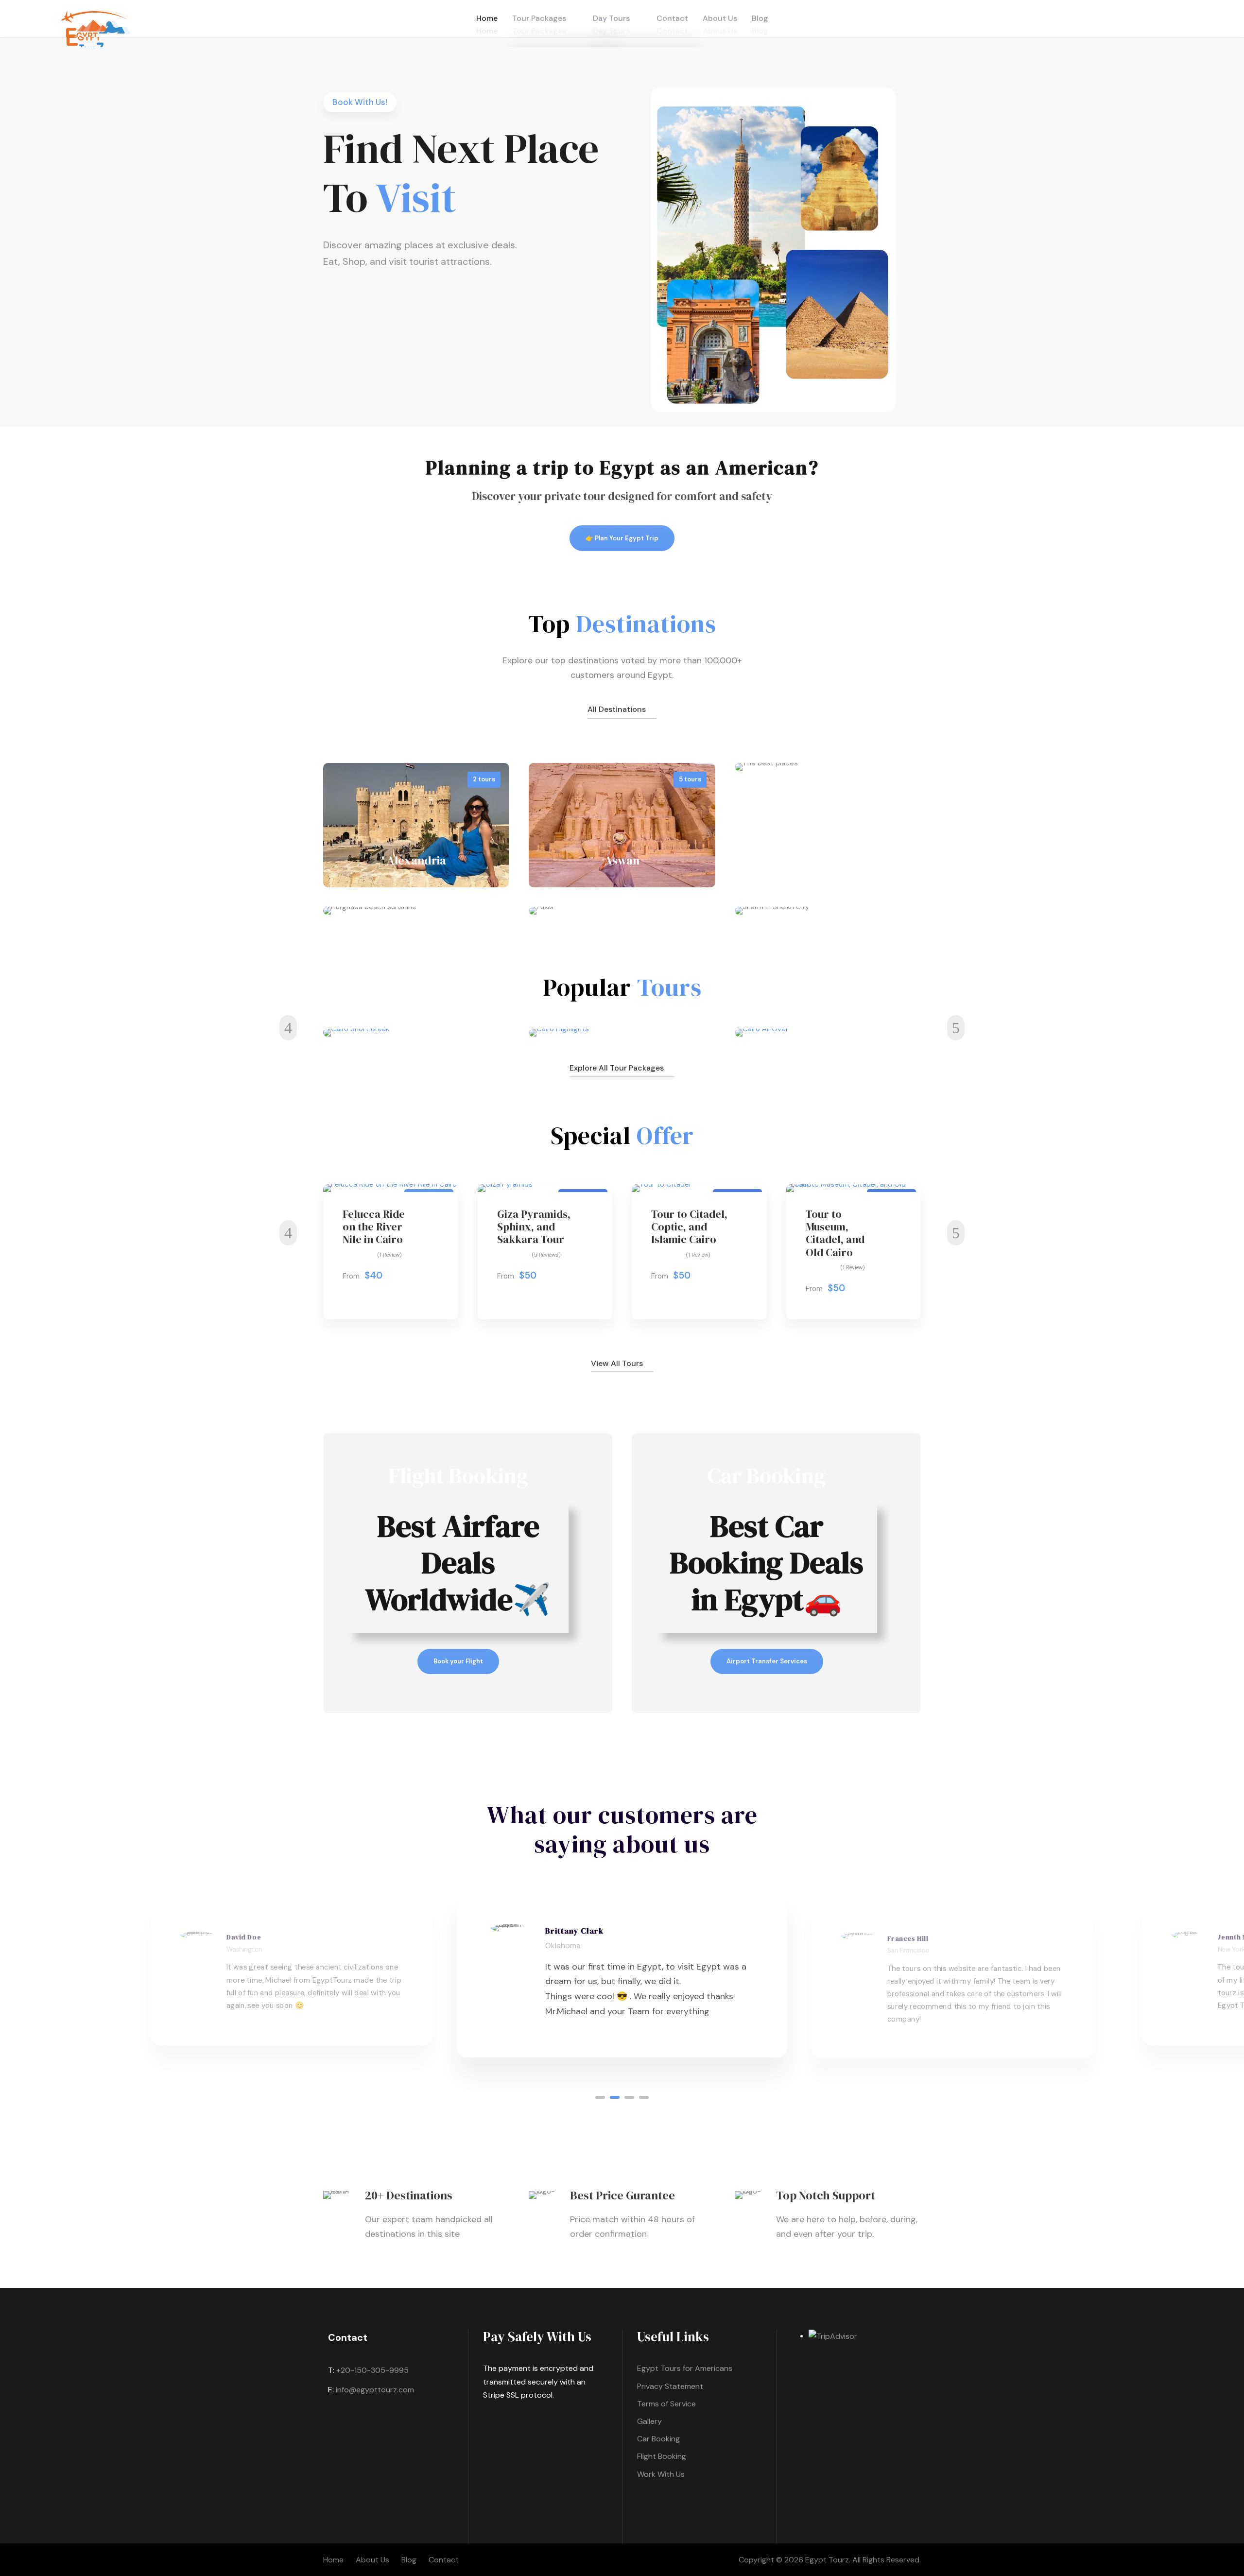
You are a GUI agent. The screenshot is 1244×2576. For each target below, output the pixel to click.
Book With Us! (360, 102)
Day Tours (611, 18)
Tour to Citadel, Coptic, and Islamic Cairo (689, 1227)
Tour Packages (539, 18)
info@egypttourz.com (375, 2390)
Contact (444, 2560)
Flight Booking (662, 2456)
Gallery (649, 2421)
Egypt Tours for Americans (685, 2368)
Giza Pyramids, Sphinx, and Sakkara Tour (534, 1227)
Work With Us (661, 2474)
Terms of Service (666, 2404)
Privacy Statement (670, 2386)
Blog (409, 2560)
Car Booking (658, 2439)
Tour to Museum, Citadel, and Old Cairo (835, 1233)
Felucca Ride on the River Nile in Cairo (374, 1227)
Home (333, 2560)
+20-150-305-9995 (372, 2370)
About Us (372, 2560)
